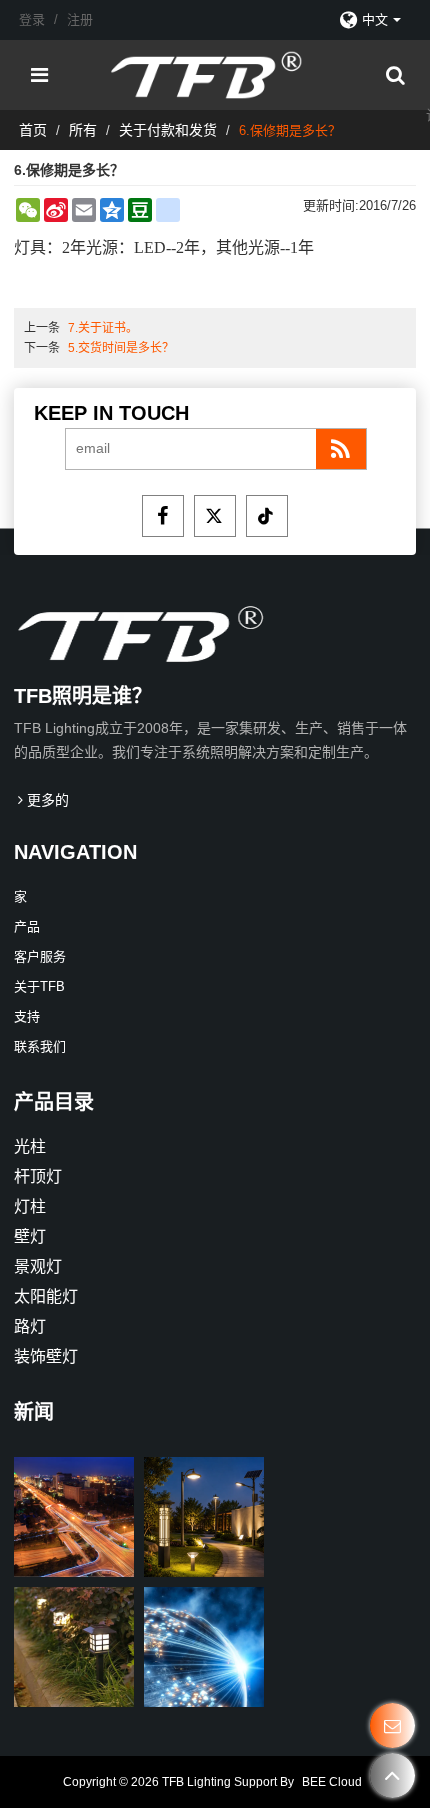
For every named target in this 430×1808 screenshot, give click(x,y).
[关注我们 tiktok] (267, 516)
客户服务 (40, 956)
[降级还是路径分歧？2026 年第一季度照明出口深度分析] (204, 1647)
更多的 (48, 800)
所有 (83, 130)
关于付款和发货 (168, 130)
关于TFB (39, 986)
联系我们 (40, 1046)
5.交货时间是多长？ (121, 348)
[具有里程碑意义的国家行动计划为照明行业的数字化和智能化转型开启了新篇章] (74, 1517)
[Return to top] (392, 1775)
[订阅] (341, 449)
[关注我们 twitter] (215, 516)
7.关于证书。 (103, 328)
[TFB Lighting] (220, 75)
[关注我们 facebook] (163, 516)
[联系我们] (392, 1725)
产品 (27, 926)
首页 (33, 130)
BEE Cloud (332, 1782)
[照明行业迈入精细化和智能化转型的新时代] (204, 1517)
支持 (27, 1016)
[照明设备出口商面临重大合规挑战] (74, 1647)
